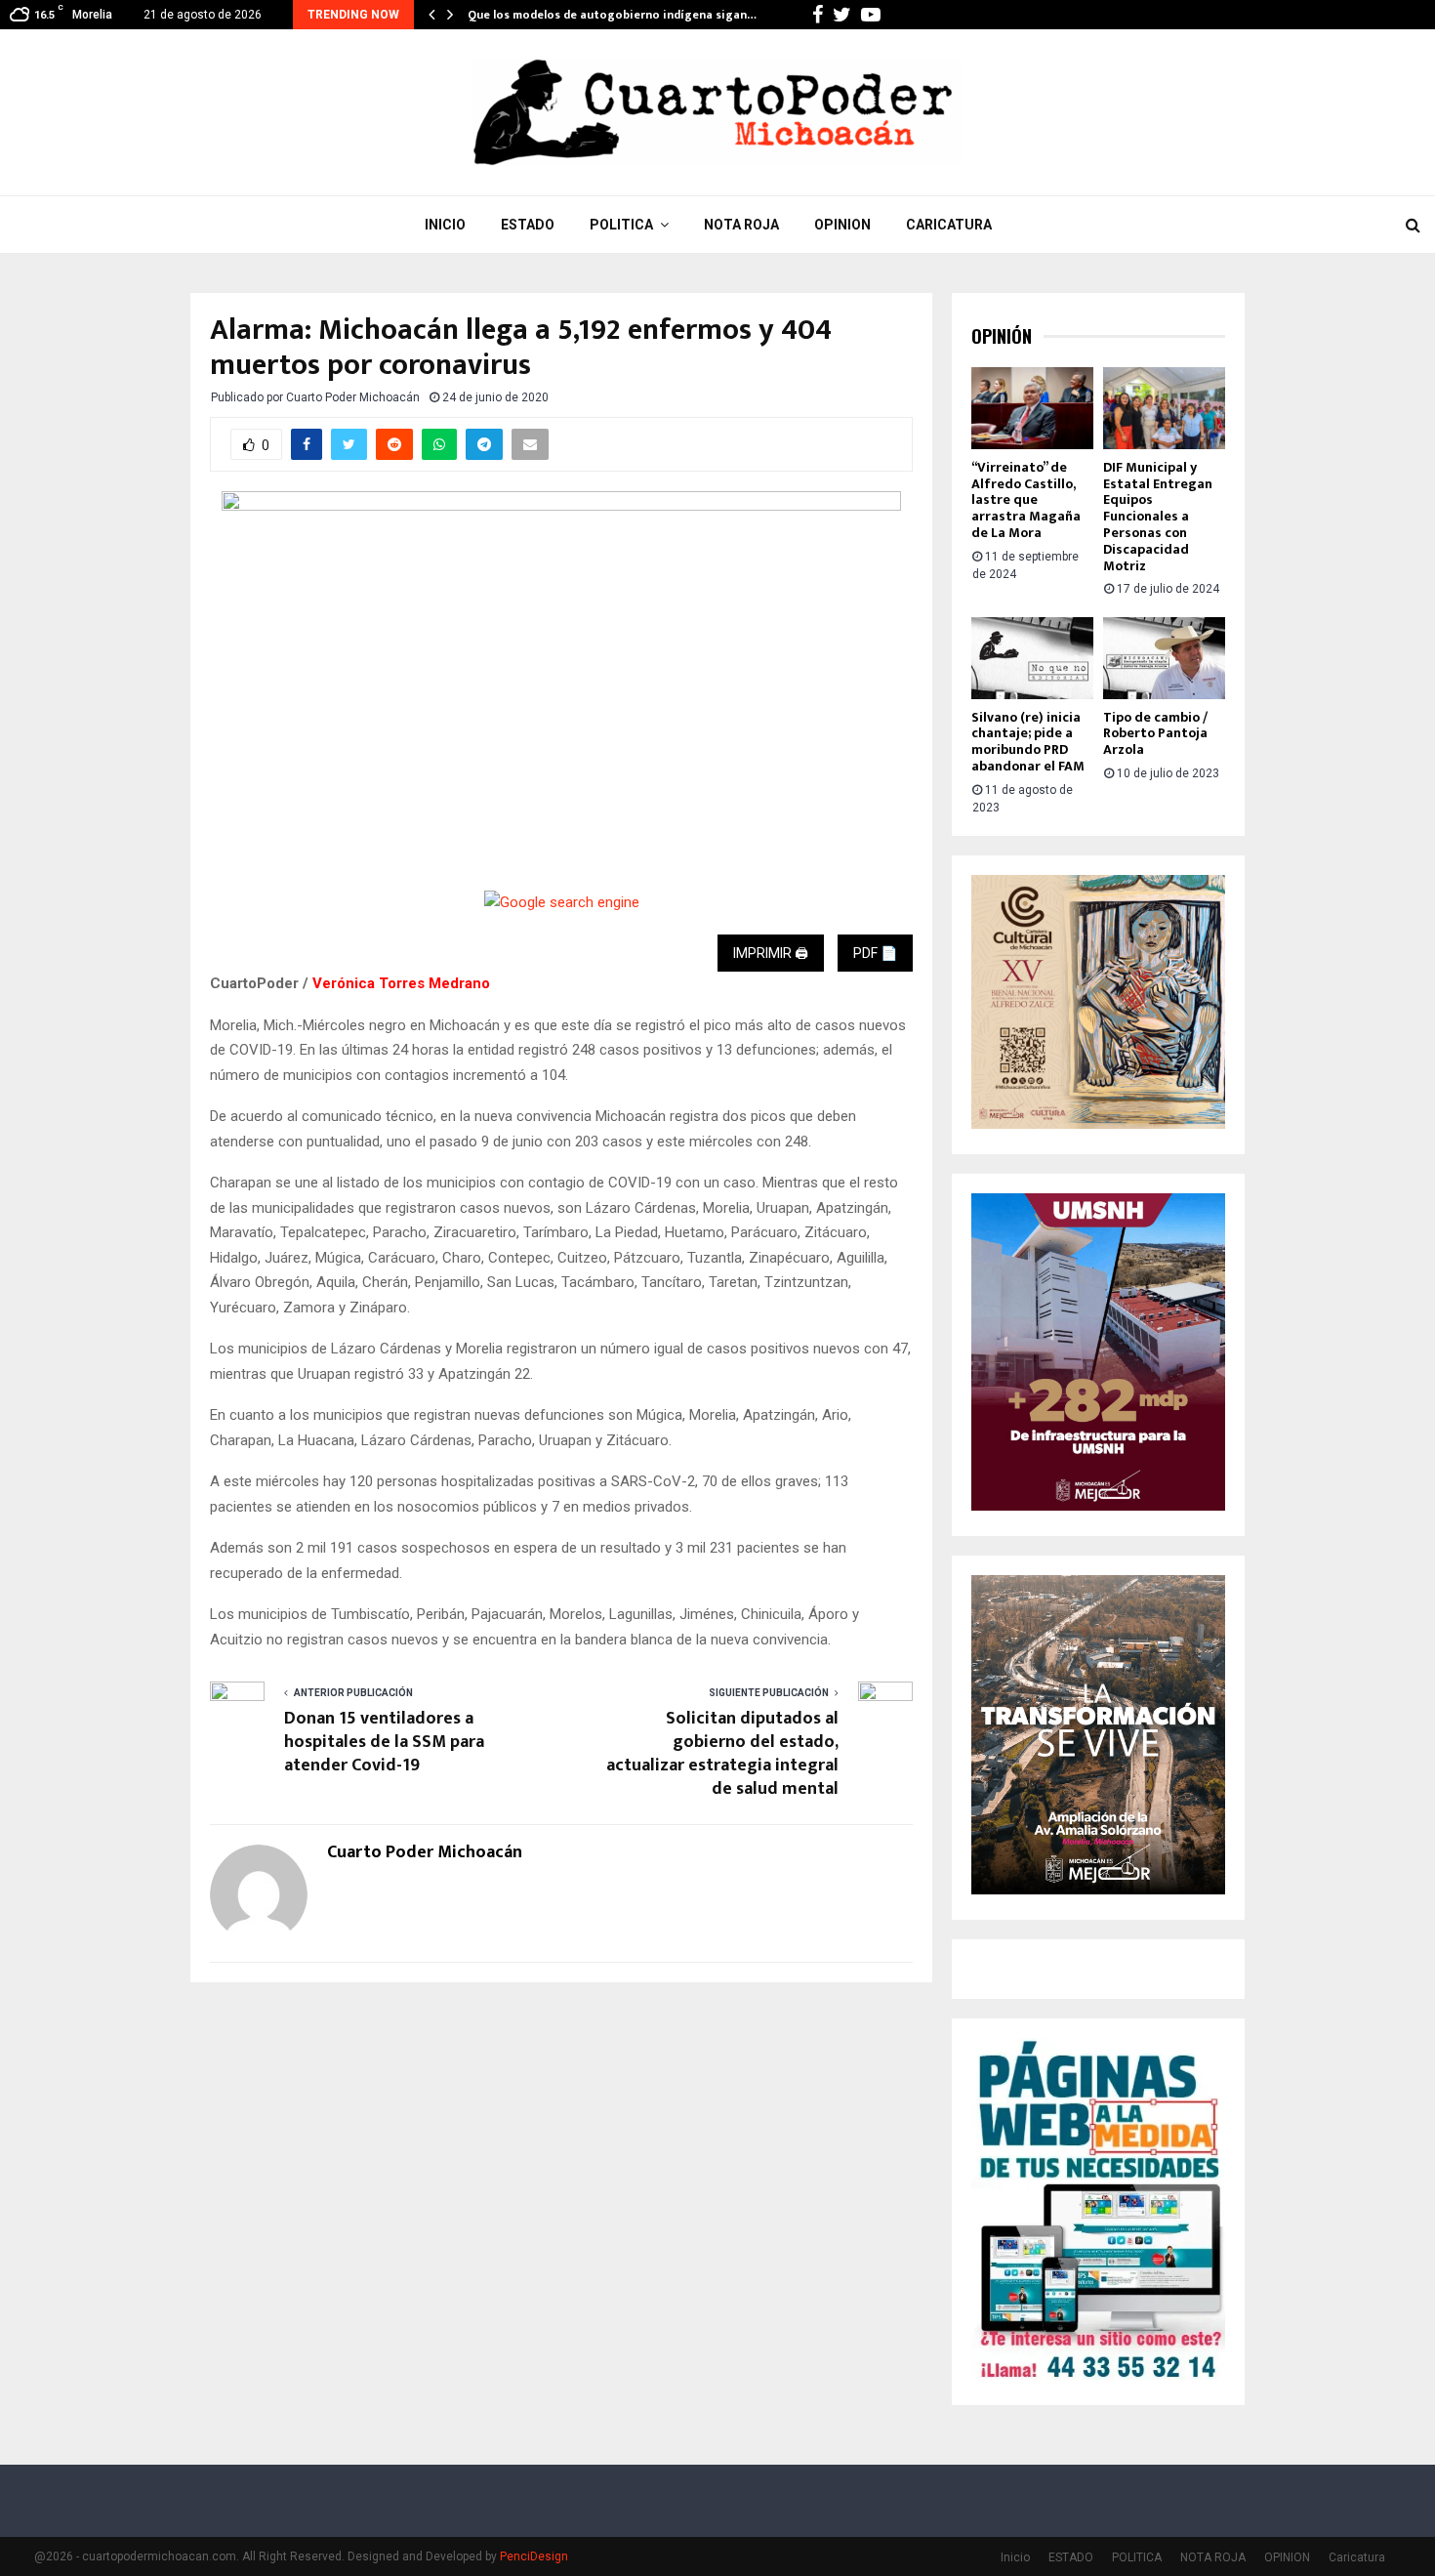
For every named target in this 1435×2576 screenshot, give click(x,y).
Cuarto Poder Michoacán (353, 397)
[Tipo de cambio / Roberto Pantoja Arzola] (1164, 658)
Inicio (445, 225)
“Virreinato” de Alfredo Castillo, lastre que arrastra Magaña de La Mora (1026, 500)
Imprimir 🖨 (771, 953)
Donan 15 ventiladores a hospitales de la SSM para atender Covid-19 (384, 1742)
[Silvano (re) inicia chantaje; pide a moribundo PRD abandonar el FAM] (1032, 658)
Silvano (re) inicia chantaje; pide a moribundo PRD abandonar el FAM (1028, 742)
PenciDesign (534, 2556)
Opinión (1002, 336)
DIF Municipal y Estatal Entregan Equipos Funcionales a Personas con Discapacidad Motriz (1158, 517)
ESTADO (528, 225)
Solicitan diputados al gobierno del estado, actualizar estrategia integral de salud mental (722, 1754)
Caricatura (949, 225)
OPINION (842, 225)
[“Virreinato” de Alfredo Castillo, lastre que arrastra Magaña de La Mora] (1032, 408)
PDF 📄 (875, 953)
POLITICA (621, 225)
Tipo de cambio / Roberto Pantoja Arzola (1155, 734)
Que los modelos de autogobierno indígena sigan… (612, 15)
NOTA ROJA (741, 225)
